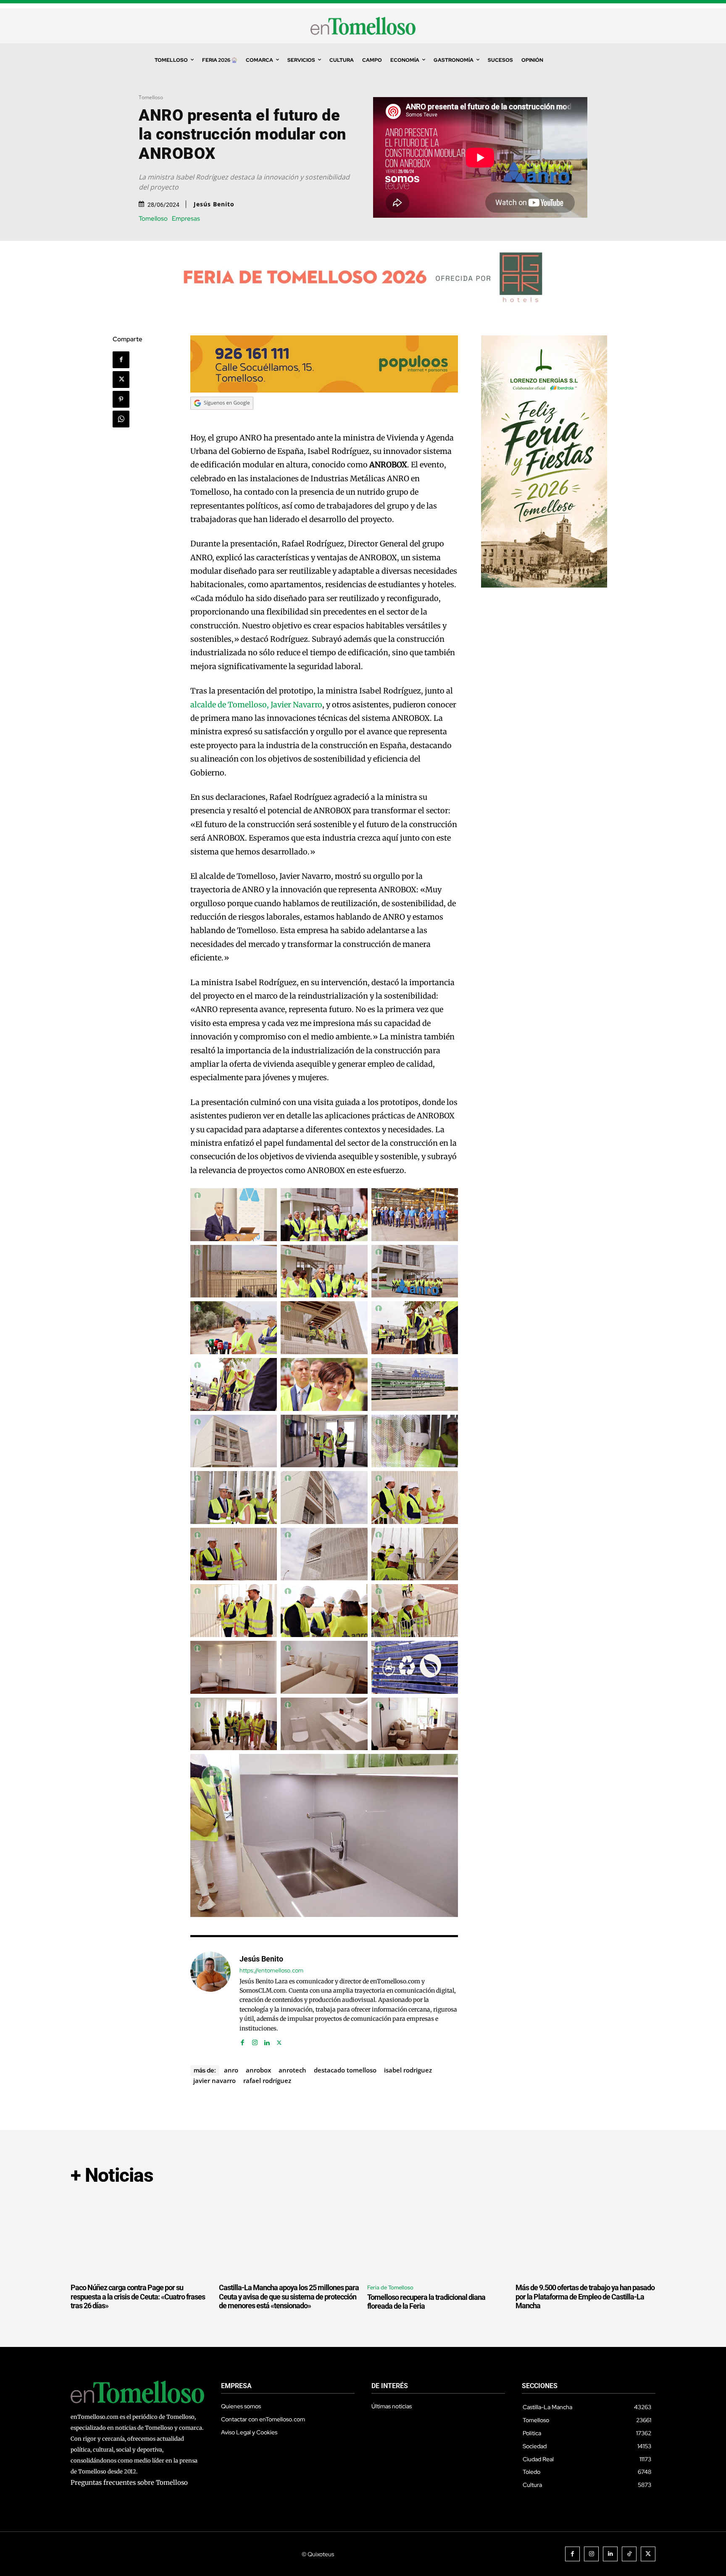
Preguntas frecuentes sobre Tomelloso (129, 2482)
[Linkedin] (267, 2041)
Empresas (186, 219)
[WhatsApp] (121, 419)
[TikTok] (629, 2554)
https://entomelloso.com (271, 1971)
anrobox (258, 2070)
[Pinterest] (121, 399)
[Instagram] (255, 2041)
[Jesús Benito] (210, 1999)
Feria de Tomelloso (390, 2287)
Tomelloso (151, 97)
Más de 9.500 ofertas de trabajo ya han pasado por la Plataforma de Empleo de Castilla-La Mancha (585, 2297)
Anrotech (292, 2070)
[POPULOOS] (324, 390)
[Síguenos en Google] (222, 418)
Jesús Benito (214, 204)
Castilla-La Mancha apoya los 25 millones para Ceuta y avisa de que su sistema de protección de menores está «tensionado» (289, 2297)
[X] (121, 380)
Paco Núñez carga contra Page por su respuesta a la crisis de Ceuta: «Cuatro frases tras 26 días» (138, 2297)
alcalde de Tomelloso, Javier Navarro (256, 705)
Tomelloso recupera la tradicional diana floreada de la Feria (426, 2302)
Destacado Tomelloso (345, 2070)
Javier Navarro (214, 2080)
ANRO (231, 2070)
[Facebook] (121, 360)
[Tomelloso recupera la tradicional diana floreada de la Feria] (437, 2236)
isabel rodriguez (408, 2070)
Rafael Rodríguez (267, 2080)
